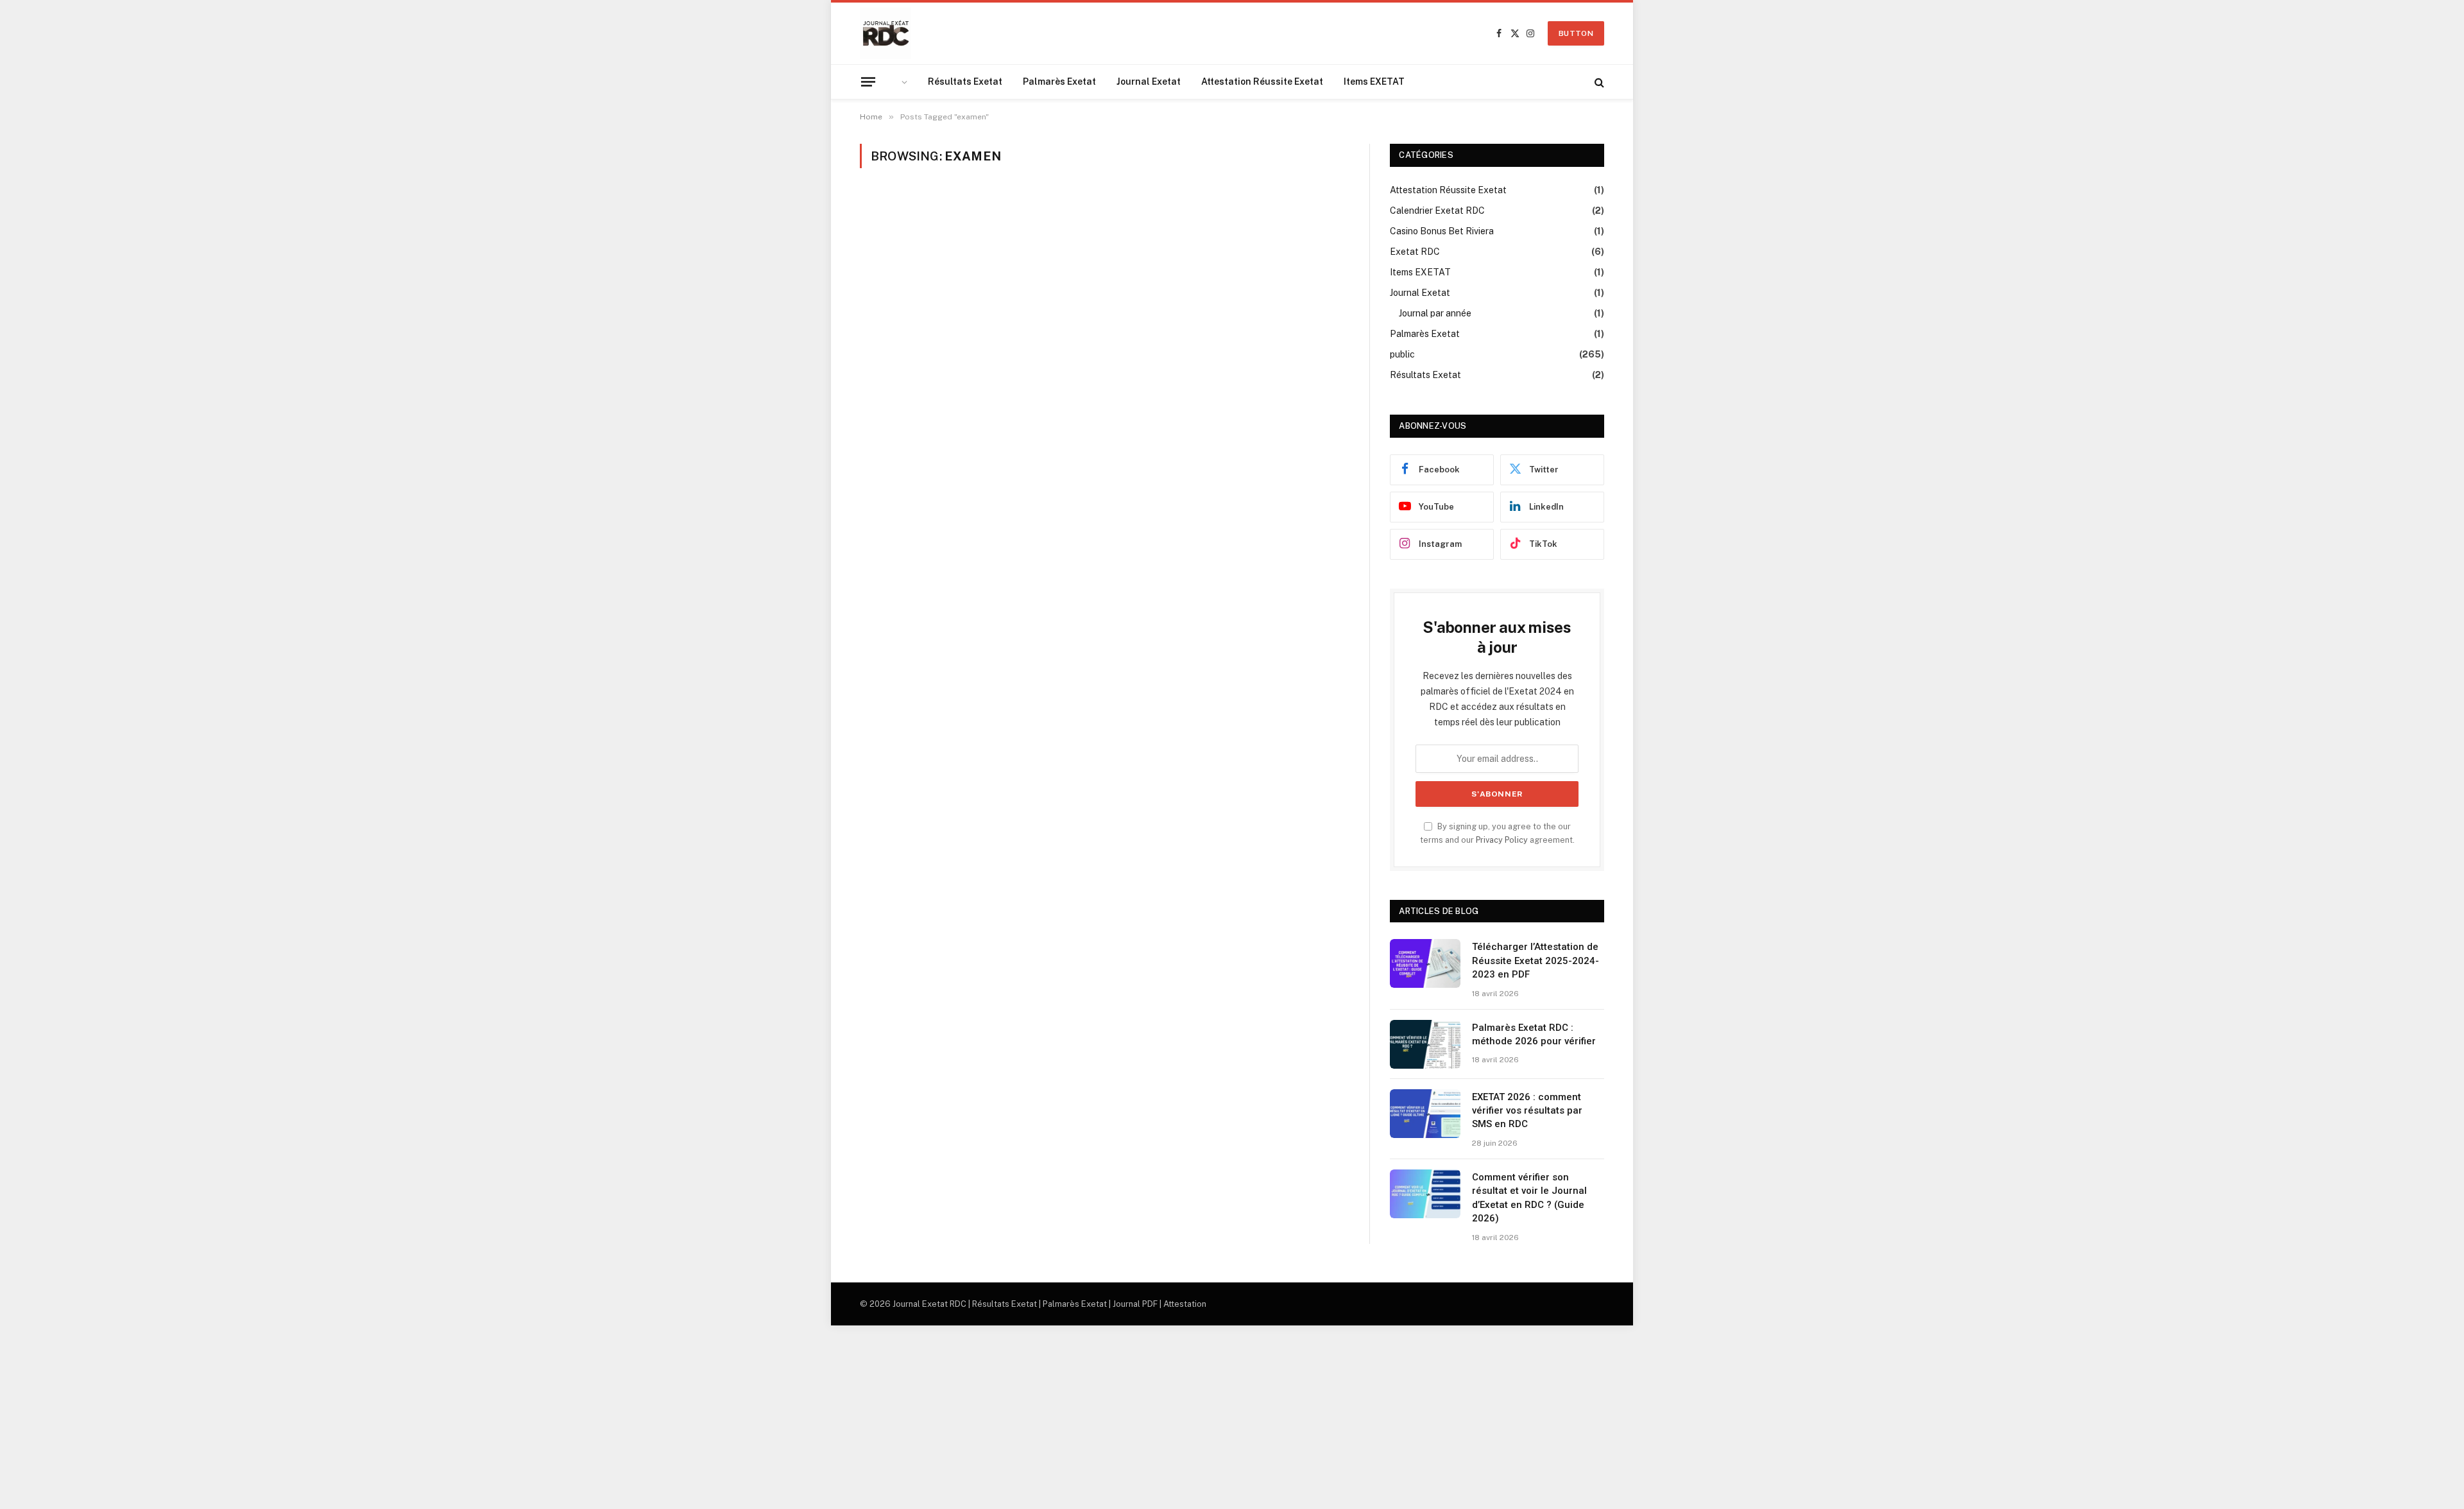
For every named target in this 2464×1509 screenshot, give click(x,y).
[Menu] (868, 82)
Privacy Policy (1502, 840)
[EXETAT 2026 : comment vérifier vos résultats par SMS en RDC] (1425, 1114)
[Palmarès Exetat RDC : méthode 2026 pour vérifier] (1425, 1044)
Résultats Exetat (965, 82)
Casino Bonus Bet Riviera (1442, 231)
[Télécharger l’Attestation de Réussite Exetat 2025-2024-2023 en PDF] (1425, 963)
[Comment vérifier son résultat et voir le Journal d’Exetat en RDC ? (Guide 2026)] (1425, 1194)
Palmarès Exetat (1059, 82)
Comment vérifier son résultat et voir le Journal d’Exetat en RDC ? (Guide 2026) (1529, 1198)
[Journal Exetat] (886, 33)
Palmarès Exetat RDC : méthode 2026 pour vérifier (1534, 1034)
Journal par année (1435, 313)
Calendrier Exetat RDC (1437, 211)
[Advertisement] (385, 1415)
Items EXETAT (1374, 82)
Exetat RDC (1415, 252)
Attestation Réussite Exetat (1262, 82)
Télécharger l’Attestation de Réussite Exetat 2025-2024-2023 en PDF (1536, 961)
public (1402, 354)
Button (1576, 33)
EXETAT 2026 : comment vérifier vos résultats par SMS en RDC (1527, 1111)
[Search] (1598, 82)
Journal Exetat (1149, 82)
